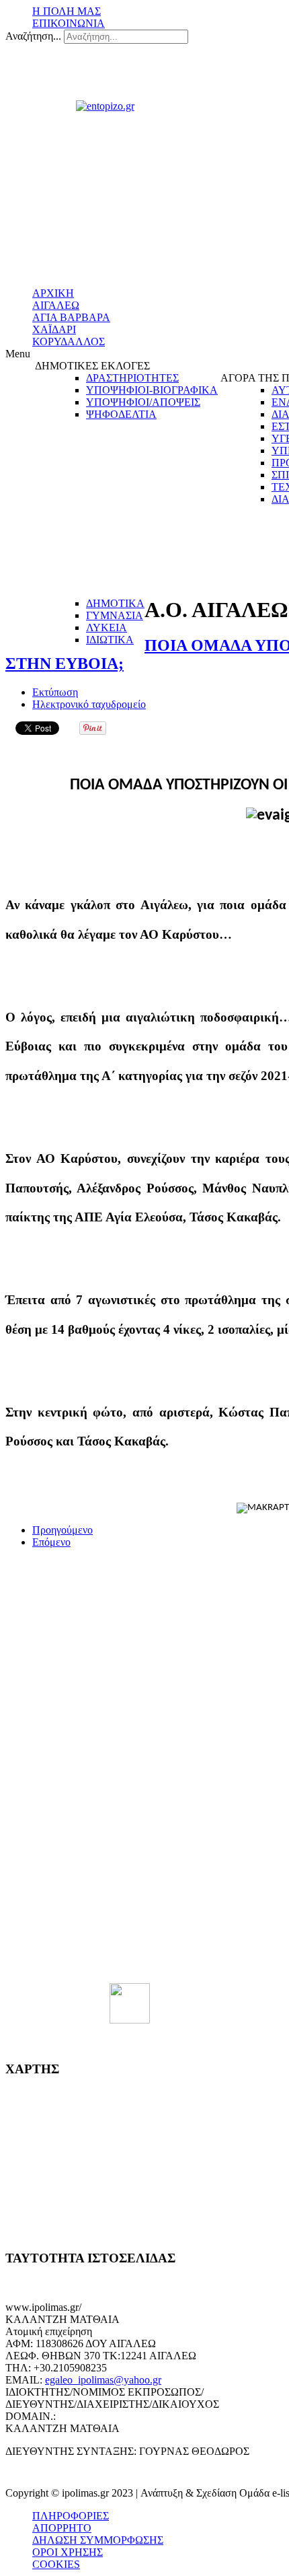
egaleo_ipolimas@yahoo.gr (103, 2380)
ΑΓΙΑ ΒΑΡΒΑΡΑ (71, 317)
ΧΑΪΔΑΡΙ (54, 329)
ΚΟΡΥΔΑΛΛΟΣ (69, 342)
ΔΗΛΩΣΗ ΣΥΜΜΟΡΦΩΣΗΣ (98, 2540)
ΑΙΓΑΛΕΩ (56, 305)
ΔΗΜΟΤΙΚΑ (115, 603)
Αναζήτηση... (33, 36)
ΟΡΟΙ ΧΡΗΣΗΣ (68, 2552)
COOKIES (56, 2564)
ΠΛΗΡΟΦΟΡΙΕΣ (71, 2516)
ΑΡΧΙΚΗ (53, 293)
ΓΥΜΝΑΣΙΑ (115, 615)
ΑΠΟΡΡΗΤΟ (62, 2528)
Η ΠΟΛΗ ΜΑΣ (67, 11)
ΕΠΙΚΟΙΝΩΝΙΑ (69, 23)
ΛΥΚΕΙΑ (107, 628)
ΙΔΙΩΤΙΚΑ (110, 640)
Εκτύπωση (55, 692)
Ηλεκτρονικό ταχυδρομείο (89, 704)
